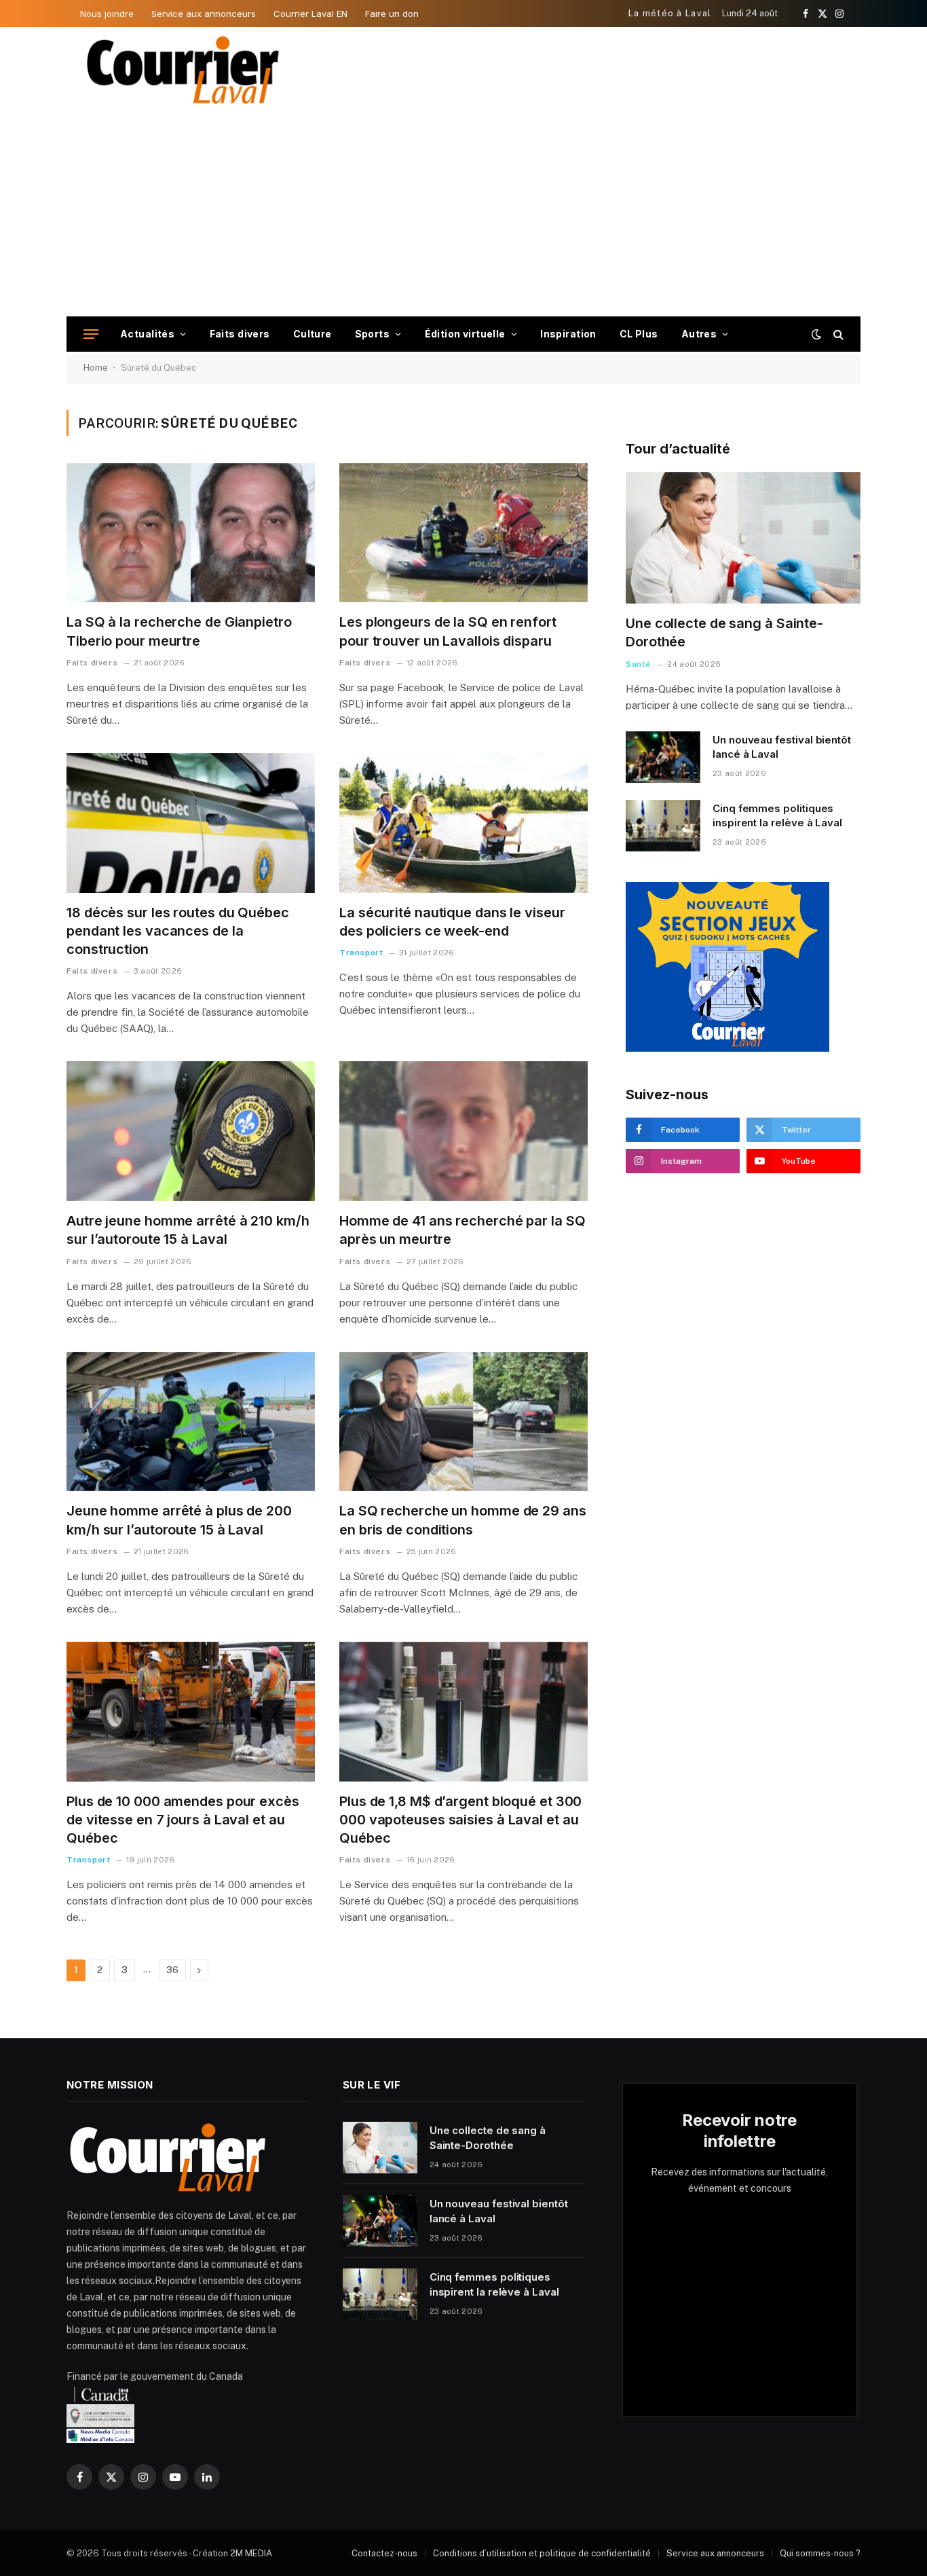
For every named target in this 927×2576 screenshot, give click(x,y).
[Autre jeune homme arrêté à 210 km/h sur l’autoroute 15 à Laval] (191, 1131)
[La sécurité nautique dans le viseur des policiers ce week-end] (463, 823)
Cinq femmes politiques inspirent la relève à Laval (777, 815)
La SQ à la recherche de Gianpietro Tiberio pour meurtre (179, 631)
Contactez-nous (384, 2553)
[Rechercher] (837, 334)
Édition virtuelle (465, 334)
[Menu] (91, 334)
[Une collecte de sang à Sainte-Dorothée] (743, 538)
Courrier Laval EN (310, 14)
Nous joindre (107, 14)
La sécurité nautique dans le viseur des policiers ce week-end (452, 922)
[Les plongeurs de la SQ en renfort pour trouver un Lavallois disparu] (463, 533)
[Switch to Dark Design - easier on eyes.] (816, 334)
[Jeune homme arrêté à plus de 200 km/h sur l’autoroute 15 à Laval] (191, 1422)
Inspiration (568, 334)
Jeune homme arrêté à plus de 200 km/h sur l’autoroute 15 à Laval (179, 1520)
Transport (361, 953)
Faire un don (392, 14)
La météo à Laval (670, 13)
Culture (313, 334)
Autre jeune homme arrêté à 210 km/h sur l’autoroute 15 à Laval (188, 1230)
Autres (699, 334)
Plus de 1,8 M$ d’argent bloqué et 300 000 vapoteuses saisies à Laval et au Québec (460, 1820)
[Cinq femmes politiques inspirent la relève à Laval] (663, 826)
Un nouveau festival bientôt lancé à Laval (782, 747)
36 (172, 1970)
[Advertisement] (463, 215)
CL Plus (639, 334)
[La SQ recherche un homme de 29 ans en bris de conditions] (463, 1422)
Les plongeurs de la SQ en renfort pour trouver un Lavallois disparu (448, 631)
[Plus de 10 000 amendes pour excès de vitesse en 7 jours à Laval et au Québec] (191, 1712)
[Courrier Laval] (183, 70)
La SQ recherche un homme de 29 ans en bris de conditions (463, 1520)
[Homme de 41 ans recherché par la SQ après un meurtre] (463, 1131)
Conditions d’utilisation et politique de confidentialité (542, 2553)
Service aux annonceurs (204, 14)
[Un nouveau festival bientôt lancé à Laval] (663, 757)
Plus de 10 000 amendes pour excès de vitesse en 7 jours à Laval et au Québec (183, 1820)
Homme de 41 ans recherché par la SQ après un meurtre (462, 1230)
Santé (639, 664)
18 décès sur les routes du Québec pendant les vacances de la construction (178, 931)
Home (96, 368)
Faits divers (240, 334)
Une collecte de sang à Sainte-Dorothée (724, 632)
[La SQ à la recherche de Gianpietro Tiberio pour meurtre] (191, 533)
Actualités (147, 334)
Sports (373, 334)
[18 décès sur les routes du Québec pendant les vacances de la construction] (191, 823)
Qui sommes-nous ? (820, 2553)
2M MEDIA (251, 2553)
